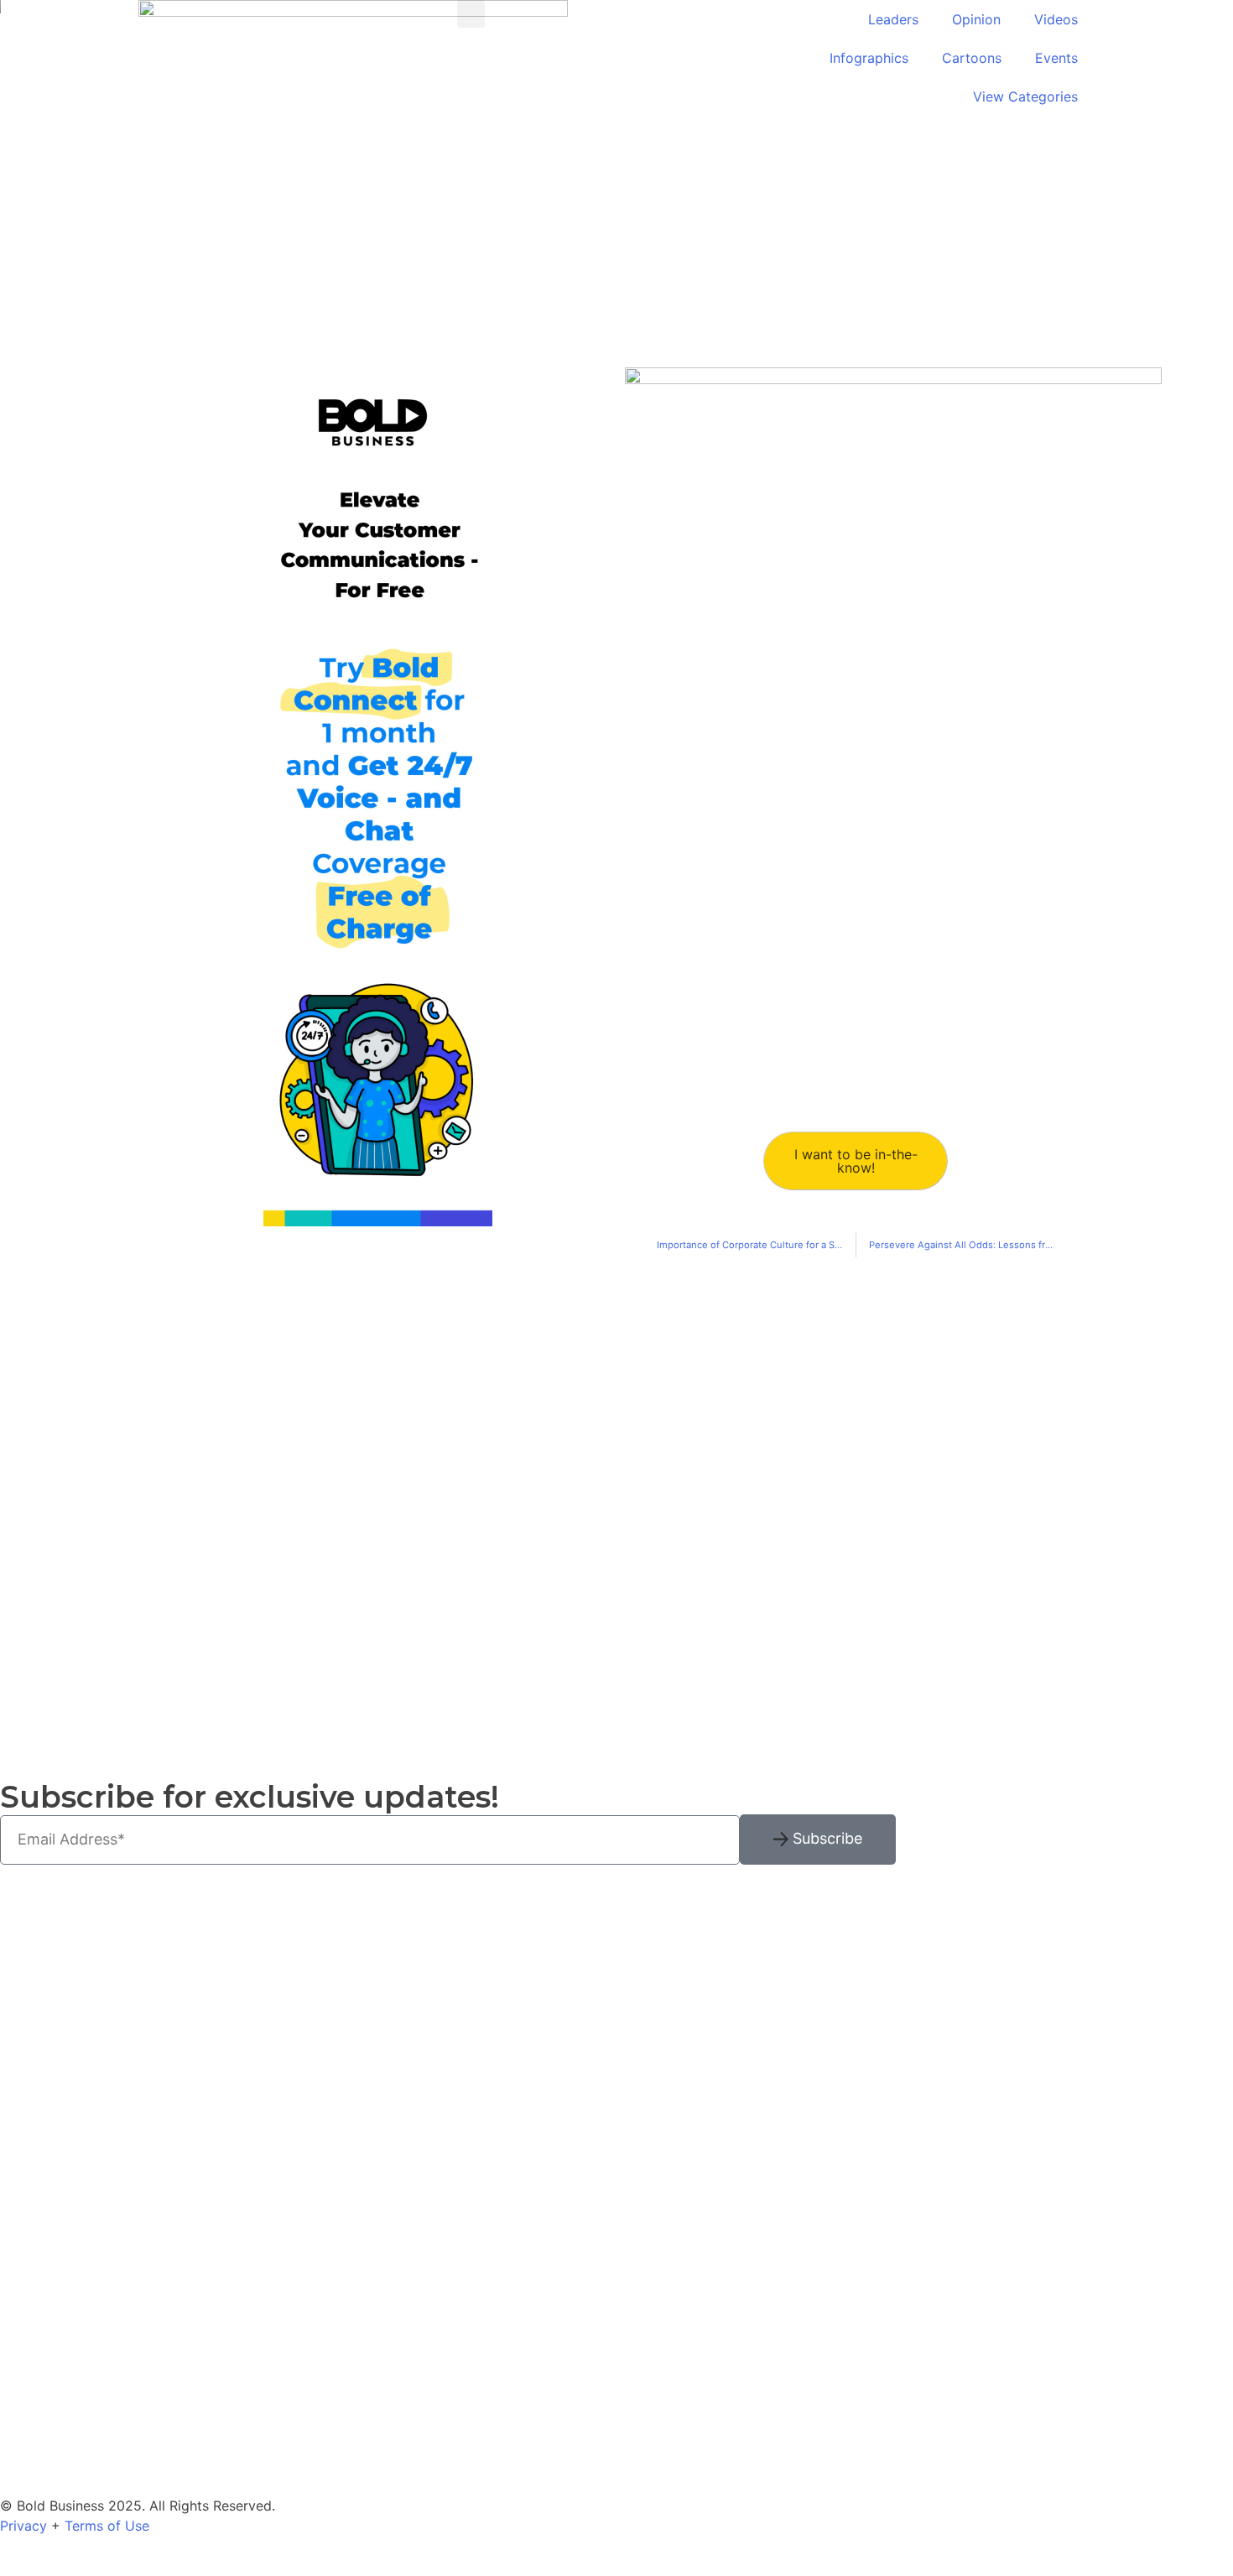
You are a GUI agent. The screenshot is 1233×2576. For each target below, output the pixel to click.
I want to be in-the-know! (856, 1161)
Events (1056, 58)
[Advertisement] (214, 1495)
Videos (1056, 19)
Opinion (976, 19)
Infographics (869, 58)
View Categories (1025, 96)
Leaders (893, 19)
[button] (471, 14)
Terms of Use (107, 2526)
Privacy (23, 2526)
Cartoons (972, 58)
